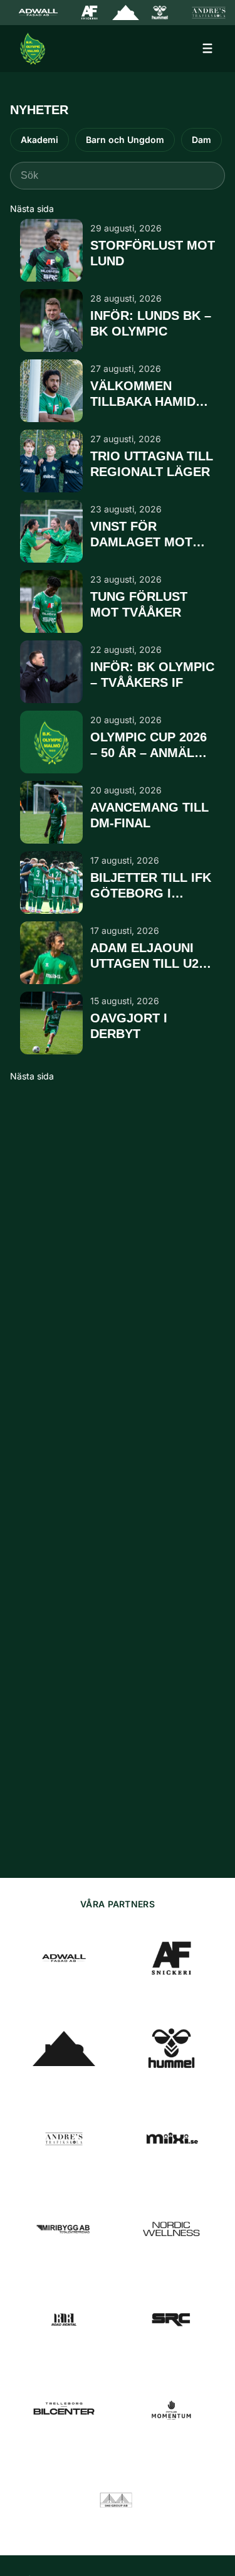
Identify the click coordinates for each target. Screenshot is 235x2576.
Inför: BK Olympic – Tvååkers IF (152, 675)
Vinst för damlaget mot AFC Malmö (141, 535)
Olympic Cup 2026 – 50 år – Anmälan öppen (151, 746)
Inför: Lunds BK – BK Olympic (151, 323)
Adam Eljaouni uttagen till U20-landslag (150, 957)
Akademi (39, 140)
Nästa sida (32, 209)
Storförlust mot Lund (153, 253)
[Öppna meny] (207, 48)
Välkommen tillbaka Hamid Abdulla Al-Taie (145, 395)
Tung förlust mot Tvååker (139, 604)
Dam (201, 140)
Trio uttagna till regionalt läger (152, 464)
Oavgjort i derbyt (129, 1026)
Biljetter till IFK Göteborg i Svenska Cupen (151, 886)
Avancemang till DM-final (149, 815)
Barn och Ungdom (125, 140)
